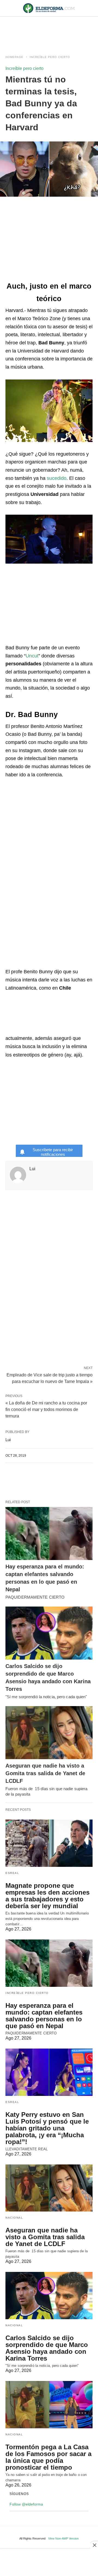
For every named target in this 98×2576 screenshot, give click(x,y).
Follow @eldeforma (26, 2504)
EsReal (12, 1873)
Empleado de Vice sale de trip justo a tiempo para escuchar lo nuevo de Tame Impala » (50, 1378)
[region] (49, 30)
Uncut (32, 656)
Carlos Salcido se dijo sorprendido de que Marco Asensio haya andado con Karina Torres (47, 2348)
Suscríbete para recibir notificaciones (53, 1152)
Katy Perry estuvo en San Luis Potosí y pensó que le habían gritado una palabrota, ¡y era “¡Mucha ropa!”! (47, 2128)
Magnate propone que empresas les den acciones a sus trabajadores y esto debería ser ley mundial (48, 1896)
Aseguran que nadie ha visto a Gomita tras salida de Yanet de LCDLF (45, 1773)
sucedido (57, 478)
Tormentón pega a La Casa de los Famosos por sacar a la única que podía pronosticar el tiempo (48, 2457)
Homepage (14, 57)
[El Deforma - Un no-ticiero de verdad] (49, 8)
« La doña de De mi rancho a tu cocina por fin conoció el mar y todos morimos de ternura (46, 1409)
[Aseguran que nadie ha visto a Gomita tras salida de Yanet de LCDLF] (49, 1733)
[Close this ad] (94, 2545)
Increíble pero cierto (50, 57)
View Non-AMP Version (63, 2538)
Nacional (14, 2218)
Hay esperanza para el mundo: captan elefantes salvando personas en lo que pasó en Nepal (44, 2016)
